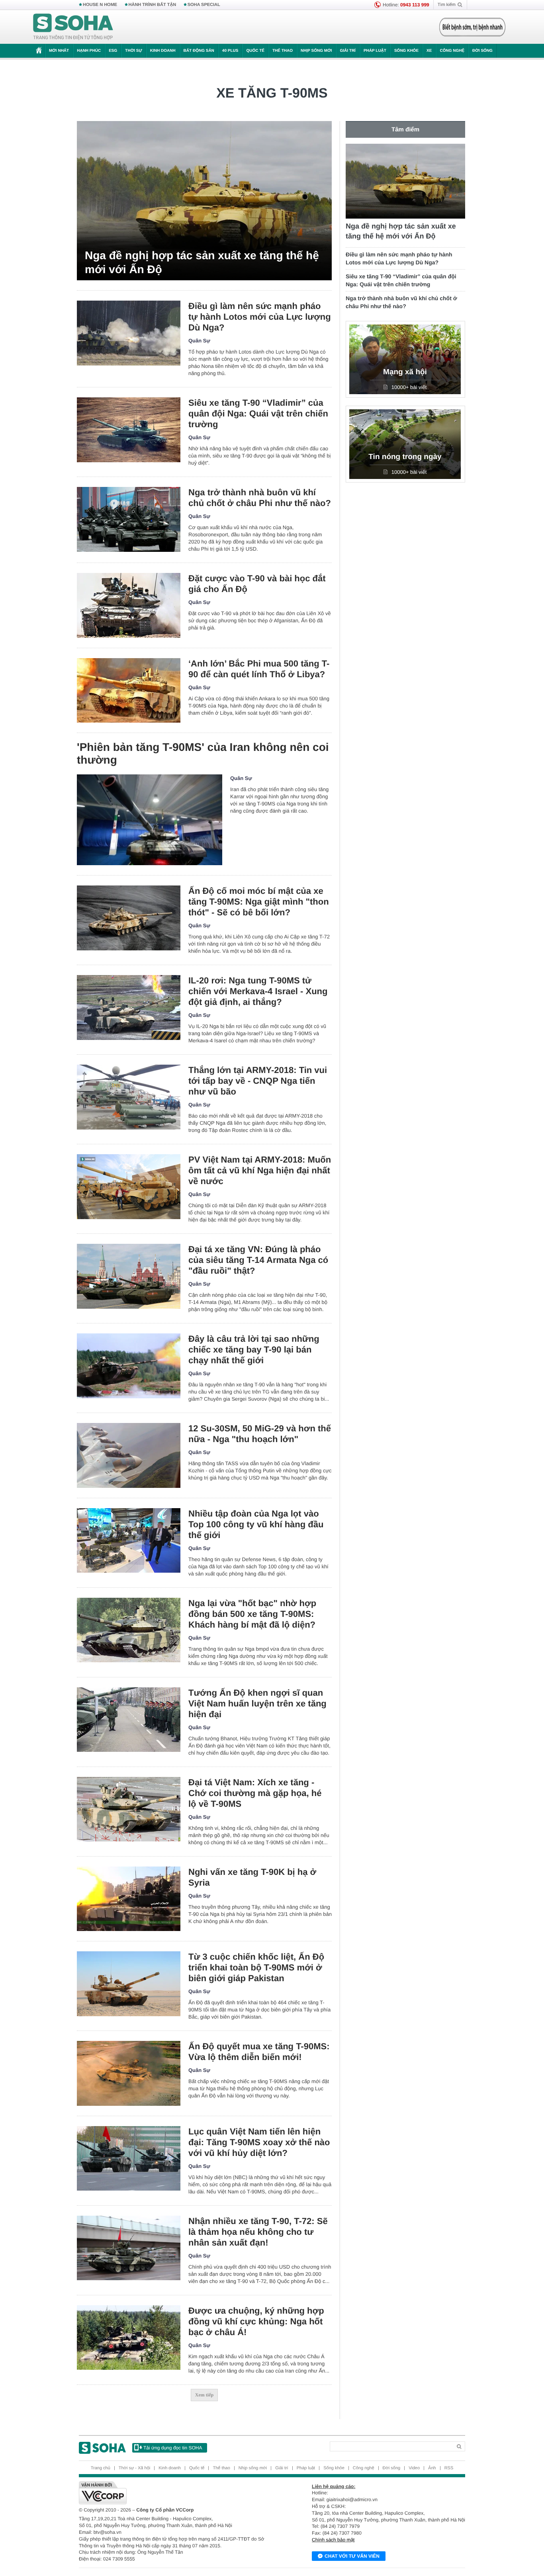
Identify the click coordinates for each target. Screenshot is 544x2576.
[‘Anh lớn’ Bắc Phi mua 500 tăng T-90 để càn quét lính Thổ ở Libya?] (129, 691)
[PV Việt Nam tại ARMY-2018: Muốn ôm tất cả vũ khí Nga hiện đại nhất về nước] (129, 1187)
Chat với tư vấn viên (352, 2556)
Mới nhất (59, 51)
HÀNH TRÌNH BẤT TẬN (153, 5)
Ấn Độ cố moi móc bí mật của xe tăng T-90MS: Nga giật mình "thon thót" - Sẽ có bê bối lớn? (259, 902)
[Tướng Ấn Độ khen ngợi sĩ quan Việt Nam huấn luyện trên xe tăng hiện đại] (129, 1720)
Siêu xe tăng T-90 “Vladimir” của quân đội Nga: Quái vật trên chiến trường (258, 413)
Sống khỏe (406, 51)
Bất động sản (199, 51)
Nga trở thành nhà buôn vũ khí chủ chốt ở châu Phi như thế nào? (260, 498)
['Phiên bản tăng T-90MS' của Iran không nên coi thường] (150, 820)
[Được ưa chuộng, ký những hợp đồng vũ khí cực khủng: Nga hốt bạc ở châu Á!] (129, 2338)
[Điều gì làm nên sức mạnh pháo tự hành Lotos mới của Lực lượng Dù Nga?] (129, 333)
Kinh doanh (163, 51)
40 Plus (230, 51)
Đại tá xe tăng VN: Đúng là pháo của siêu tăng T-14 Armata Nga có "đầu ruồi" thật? (258, 1260)
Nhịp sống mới (316, 51)
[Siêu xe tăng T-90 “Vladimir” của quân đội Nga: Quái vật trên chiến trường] (129, 430)
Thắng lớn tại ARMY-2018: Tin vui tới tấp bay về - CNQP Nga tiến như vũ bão (258, 1081)
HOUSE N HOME (100, 5)
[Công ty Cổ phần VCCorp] (175, 2493)
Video (414, 2468)
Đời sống (482, 51)
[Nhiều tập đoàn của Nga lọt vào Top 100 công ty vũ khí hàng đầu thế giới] (129, 1541)
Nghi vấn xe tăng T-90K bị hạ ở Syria (252, 1877)
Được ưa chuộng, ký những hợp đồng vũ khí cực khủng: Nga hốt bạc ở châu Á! (256, 2321)
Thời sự (133, 51)
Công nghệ (452, 51)
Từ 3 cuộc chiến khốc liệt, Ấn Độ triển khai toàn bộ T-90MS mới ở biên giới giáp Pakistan (256, 1967)
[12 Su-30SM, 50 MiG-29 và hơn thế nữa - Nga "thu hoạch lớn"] (129, 1455)
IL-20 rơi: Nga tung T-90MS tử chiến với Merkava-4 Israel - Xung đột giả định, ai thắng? (258, 991)
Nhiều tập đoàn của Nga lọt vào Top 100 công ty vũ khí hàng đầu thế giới (256, 1524)
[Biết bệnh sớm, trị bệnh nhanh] (472, 27)
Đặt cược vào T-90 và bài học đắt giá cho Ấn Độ (257, 584)
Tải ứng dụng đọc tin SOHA (173, 2448)
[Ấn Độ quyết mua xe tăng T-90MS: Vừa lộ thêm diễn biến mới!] (129, 2073)
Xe (429, 51)
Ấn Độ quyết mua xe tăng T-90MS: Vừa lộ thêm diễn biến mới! (259, 2052)
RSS (449, 2468)
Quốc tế (255, 51)
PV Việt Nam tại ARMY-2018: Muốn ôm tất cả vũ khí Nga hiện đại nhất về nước (260, 1170)
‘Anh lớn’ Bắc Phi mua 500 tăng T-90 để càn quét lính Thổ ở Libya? (259, 669)
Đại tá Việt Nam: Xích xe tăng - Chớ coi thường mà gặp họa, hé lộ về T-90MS (255, 1793)
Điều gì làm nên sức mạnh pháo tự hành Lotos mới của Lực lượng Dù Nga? (260, 317)
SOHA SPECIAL (204, 5)
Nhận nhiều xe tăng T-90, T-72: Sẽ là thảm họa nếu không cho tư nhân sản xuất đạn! (258, 2232)
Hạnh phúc (89, 51)
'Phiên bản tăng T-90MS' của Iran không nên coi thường (203, 753)
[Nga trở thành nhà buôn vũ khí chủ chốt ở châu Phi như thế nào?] (129, 519)
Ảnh (432, 2468)
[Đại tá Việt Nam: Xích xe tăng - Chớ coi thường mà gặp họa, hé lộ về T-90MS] (129, 1809)
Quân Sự (199, 341)
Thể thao (283, 51)
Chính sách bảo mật (333, 2540)
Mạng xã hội (405, 372)
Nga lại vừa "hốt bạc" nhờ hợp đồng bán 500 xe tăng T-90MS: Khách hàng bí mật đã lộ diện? (252, 1614)
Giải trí (347, 51)
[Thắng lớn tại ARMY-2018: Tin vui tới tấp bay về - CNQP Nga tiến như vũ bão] (129, 1097)
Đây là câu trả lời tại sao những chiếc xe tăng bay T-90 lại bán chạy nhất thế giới (254, 1350)
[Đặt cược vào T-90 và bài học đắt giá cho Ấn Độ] (129, 605)
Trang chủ (101, 2468)
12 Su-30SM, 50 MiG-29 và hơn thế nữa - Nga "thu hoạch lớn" (260, 1434)
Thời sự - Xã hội (134, 2468)
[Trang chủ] (73, 27)
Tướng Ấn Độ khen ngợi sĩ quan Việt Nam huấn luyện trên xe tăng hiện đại (257, 1703)
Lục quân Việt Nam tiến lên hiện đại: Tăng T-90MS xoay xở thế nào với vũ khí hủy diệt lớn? (259, 2142)
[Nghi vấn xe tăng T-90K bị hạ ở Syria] (129, 1899)
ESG (113, 51)
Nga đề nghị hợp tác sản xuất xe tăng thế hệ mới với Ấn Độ (202, 262)
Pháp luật (375, 51)
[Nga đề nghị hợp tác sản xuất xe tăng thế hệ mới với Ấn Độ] (204, 201)
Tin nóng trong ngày (405, 457)
